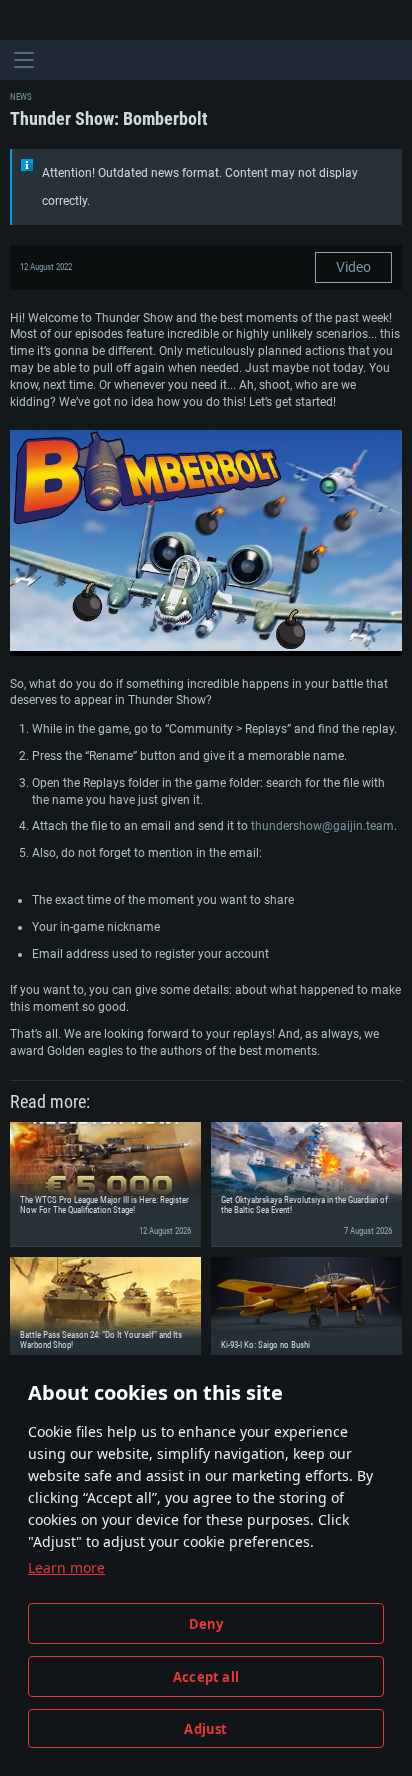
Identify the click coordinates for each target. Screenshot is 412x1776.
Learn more (66, 1567)
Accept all (206, 1677)
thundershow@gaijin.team (322, 826)
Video (353, 267)
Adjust (205, 1729)
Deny (206, 1624)
